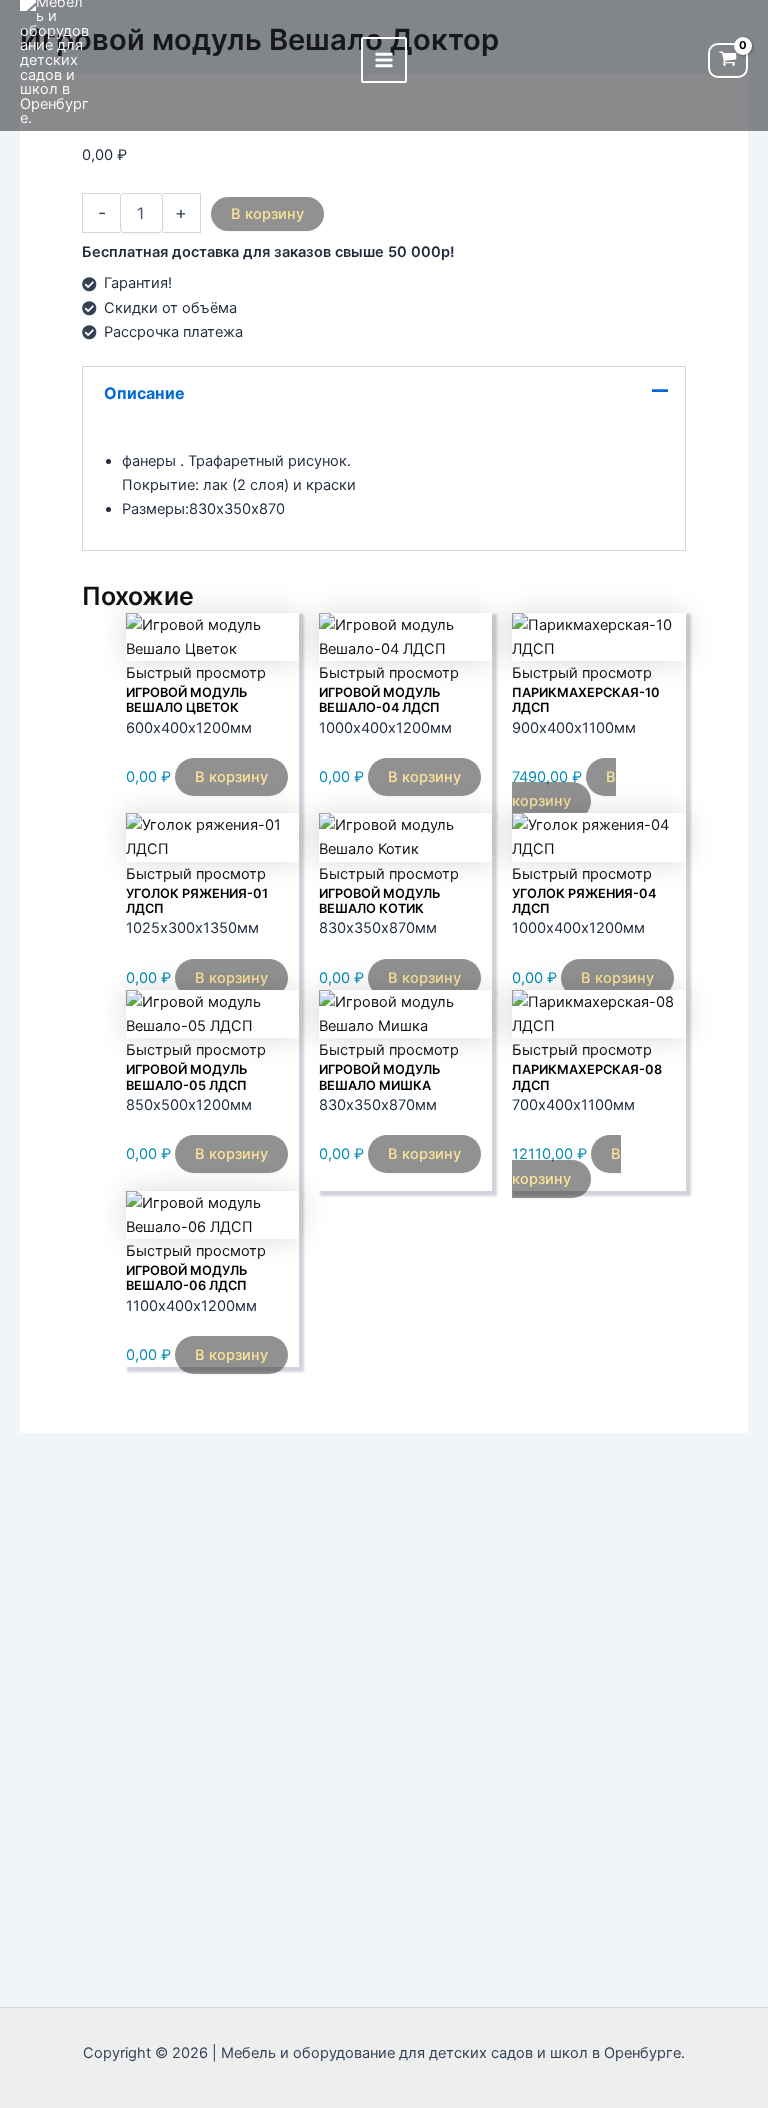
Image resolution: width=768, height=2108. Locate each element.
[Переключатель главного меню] (384, 60)
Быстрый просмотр (196, 673)
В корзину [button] (231, 777)
